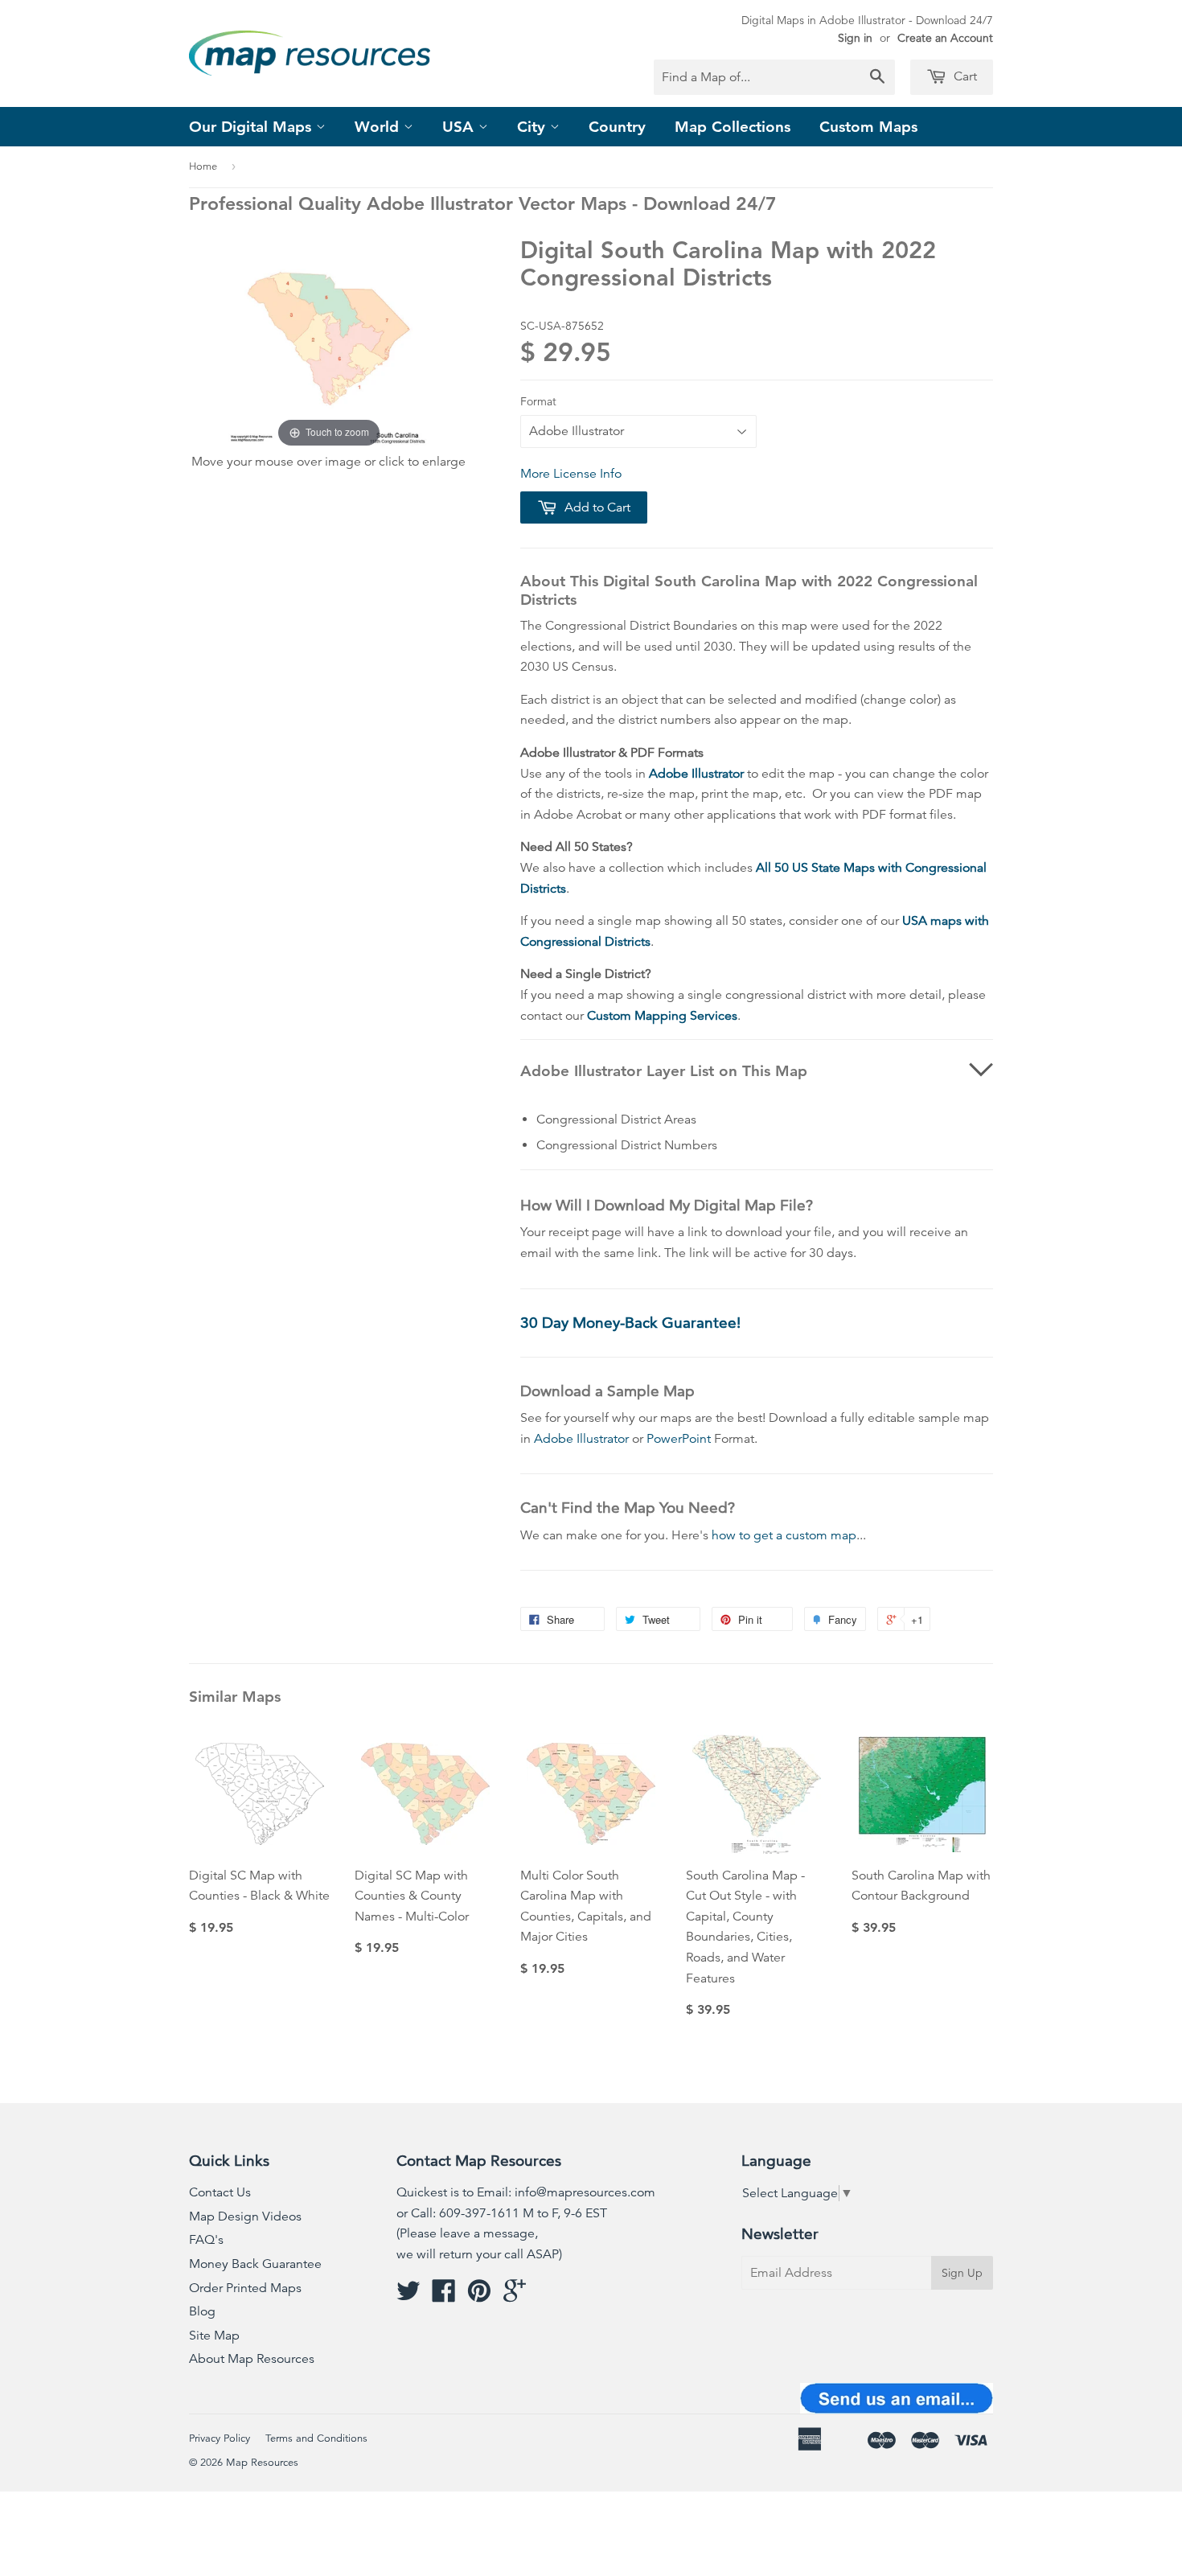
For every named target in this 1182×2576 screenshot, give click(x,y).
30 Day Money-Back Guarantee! (630, 1323)
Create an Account (945, 38)
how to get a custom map (784, 1535)
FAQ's (206, 2240)
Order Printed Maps (245, 2288)
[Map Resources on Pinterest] (479, 2296)
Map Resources (262, 2463)
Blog (202, 2311)
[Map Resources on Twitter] (408, 2296)
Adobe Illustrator (696, 774)
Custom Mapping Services (662, 1016)
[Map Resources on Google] (515, 2296)
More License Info (571, 474)
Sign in (855, 38)
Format (538, 401)
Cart (964, 76)
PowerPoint (679, 1439)
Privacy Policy (220, 2438)
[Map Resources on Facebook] (444, 2296)
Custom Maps (868, 127)
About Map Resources (252, 2359)
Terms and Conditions (316, 2438)
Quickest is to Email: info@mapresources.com (526, 2192)
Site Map (214, 2336)
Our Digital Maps (252, 127)
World (379, 127)
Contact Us (220, 2192)
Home (203, 166)
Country (617, 127)
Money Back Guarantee (255, 2264)
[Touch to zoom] (329, 343)
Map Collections (733, 127)
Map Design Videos (245, 2217)
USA (460, 127)
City (534, 127)
